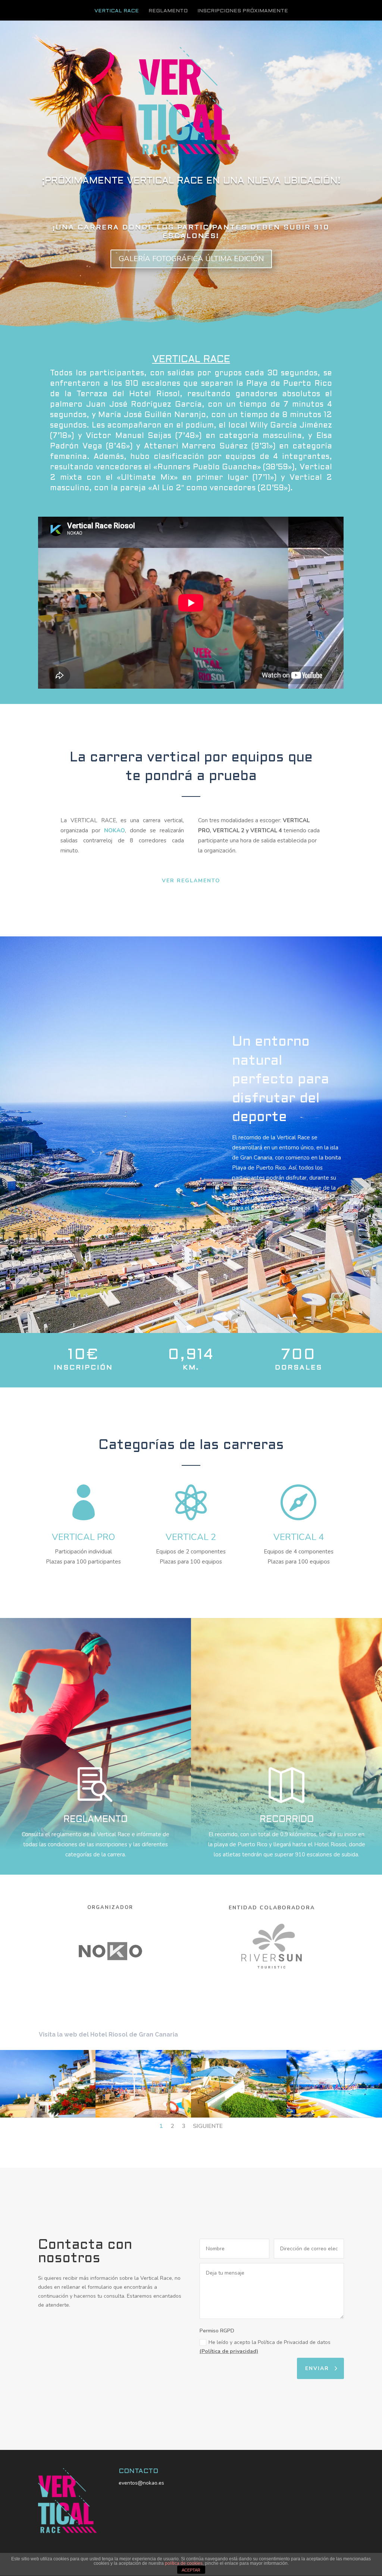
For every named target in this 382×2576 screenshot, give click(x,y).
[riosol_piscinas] (334, 2116)
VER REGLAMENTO (191, 881)
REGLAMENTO (95, 1820)
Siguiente (208, 2126)
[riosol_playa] (239, 2116)
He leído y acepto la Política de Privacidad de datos (265, 2347)
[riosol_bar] (143, 2116)
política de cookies (184, 2563)
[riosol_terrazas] (48, 2116)
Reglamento (168, 11)
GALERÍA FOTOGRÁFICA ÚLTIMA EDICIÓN (191, 259)
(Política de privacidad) (229, 2351)
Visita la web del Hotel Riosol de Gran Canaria (108, 2034)
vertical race (117, 11)
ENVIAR (317, 2368)
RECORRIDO (287, 1820)
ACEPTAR (191, 2570)
